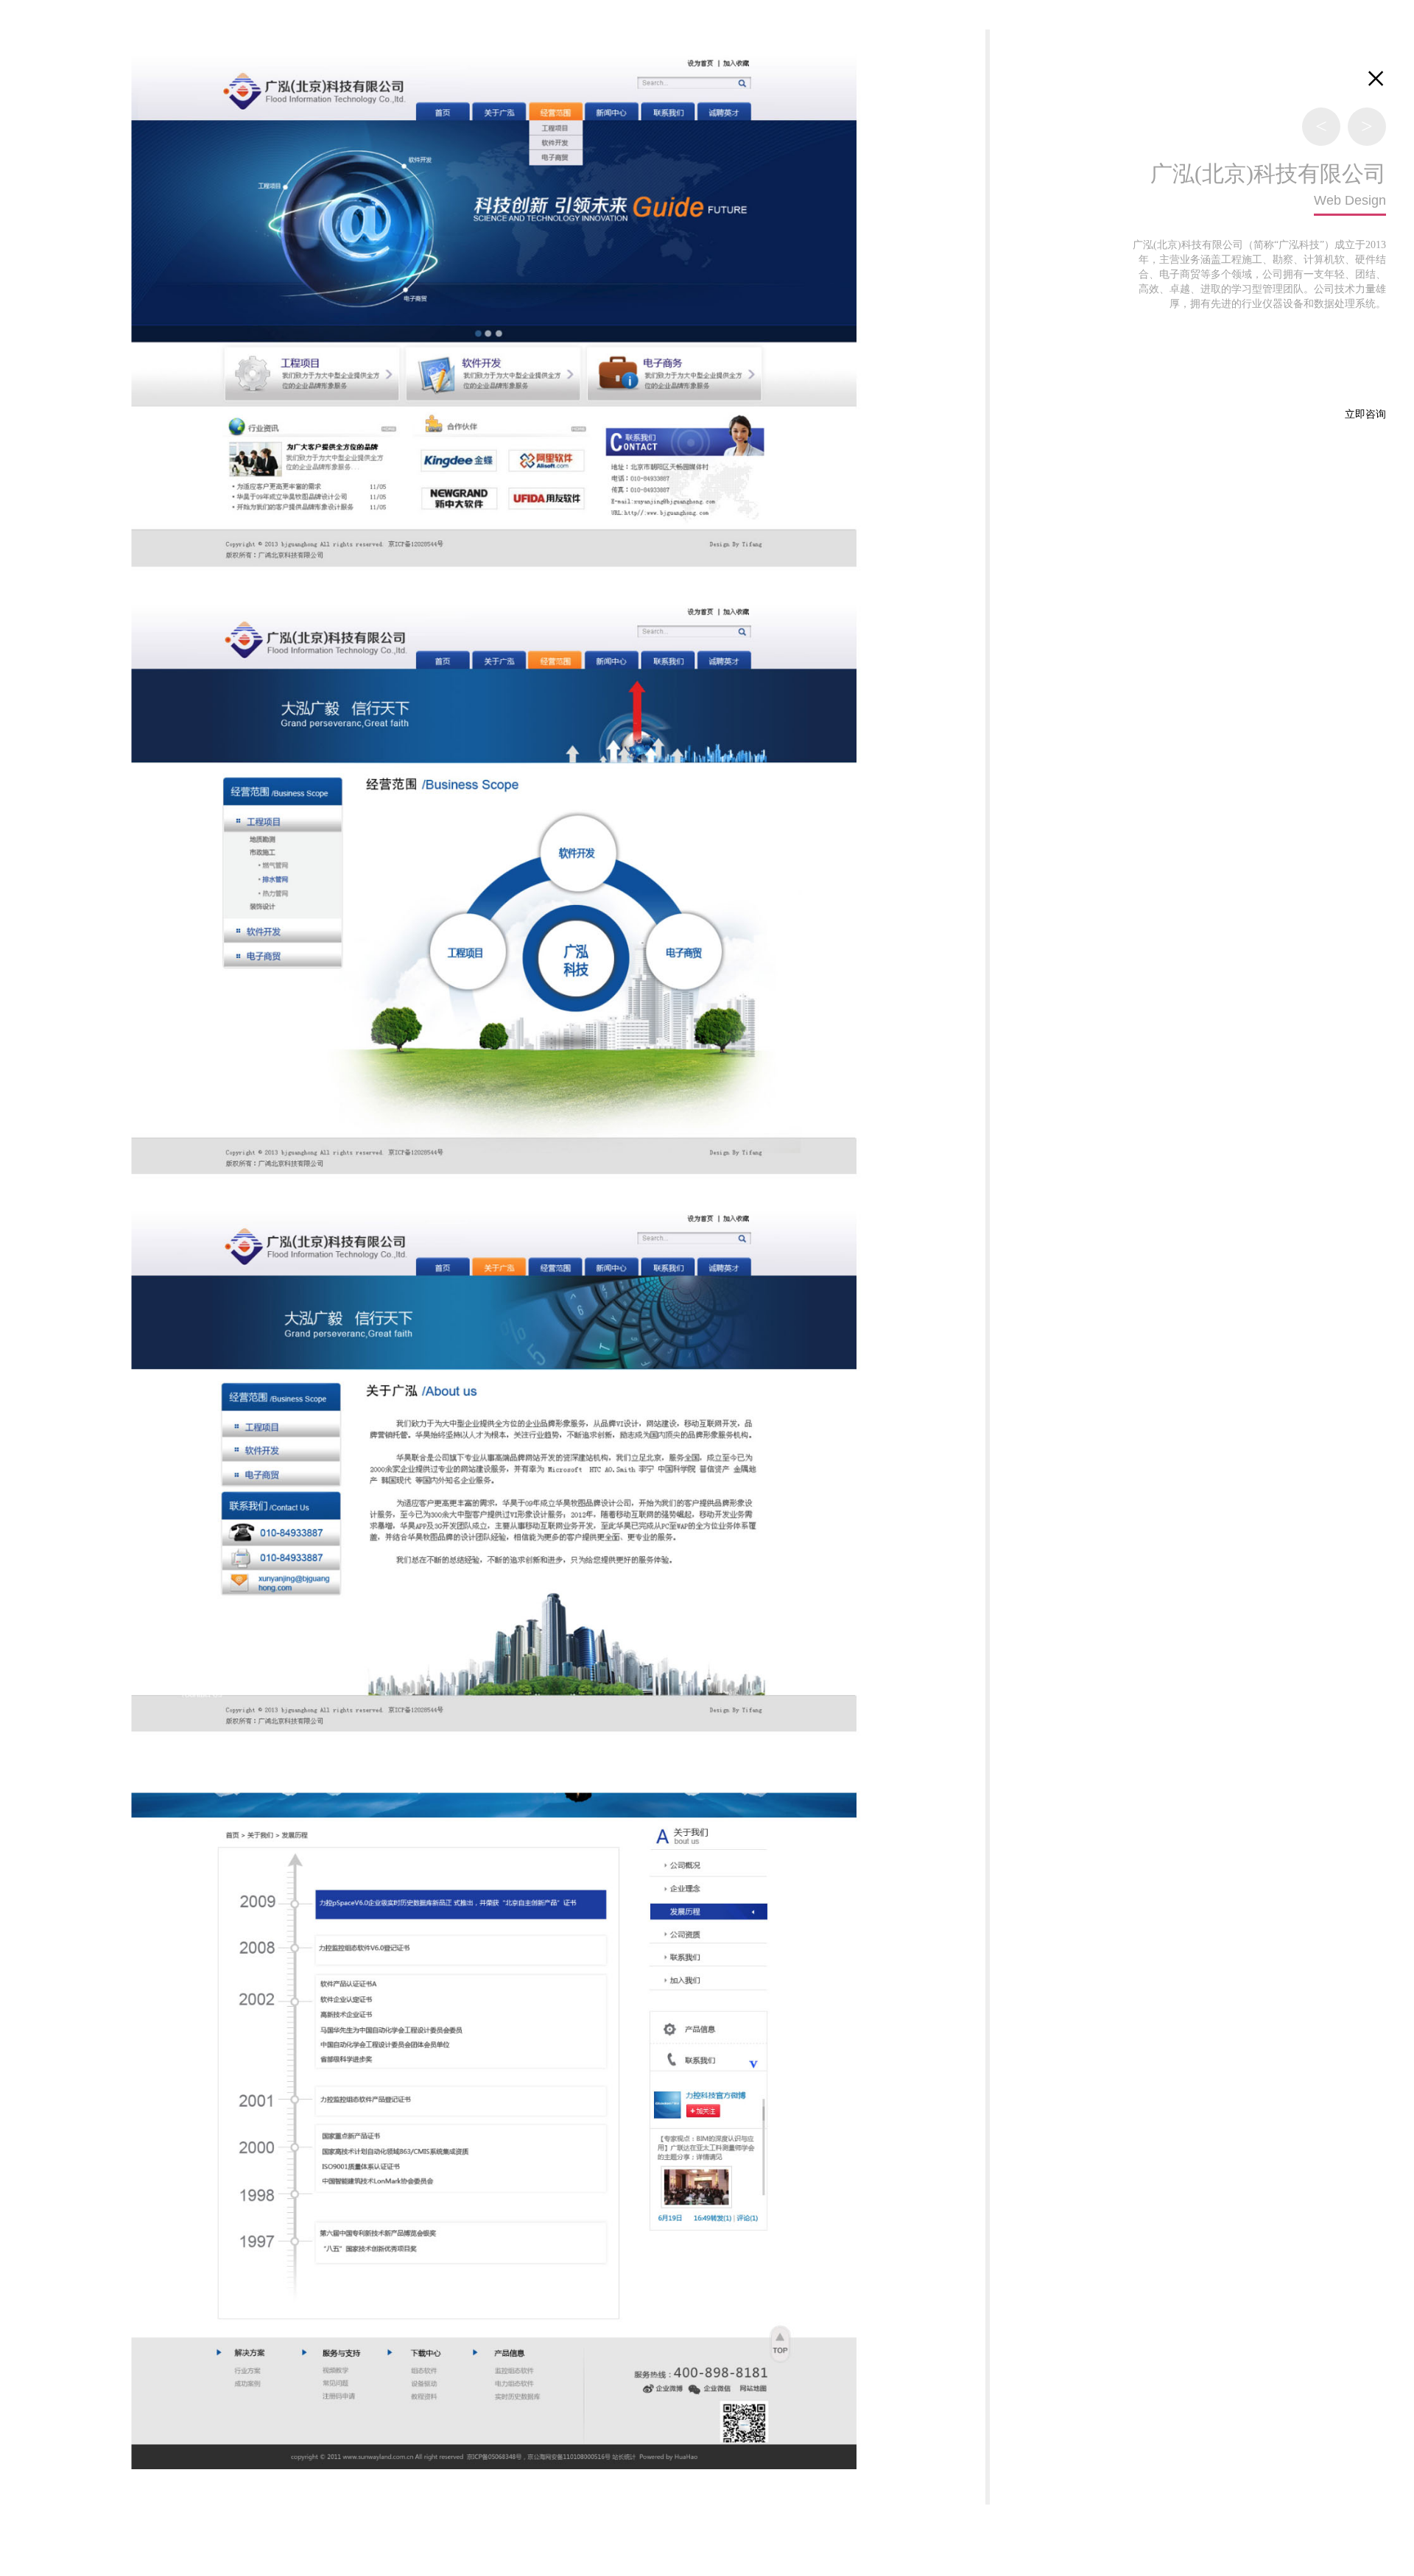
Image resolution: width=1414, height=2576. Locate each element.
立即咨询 (1365, 414)
